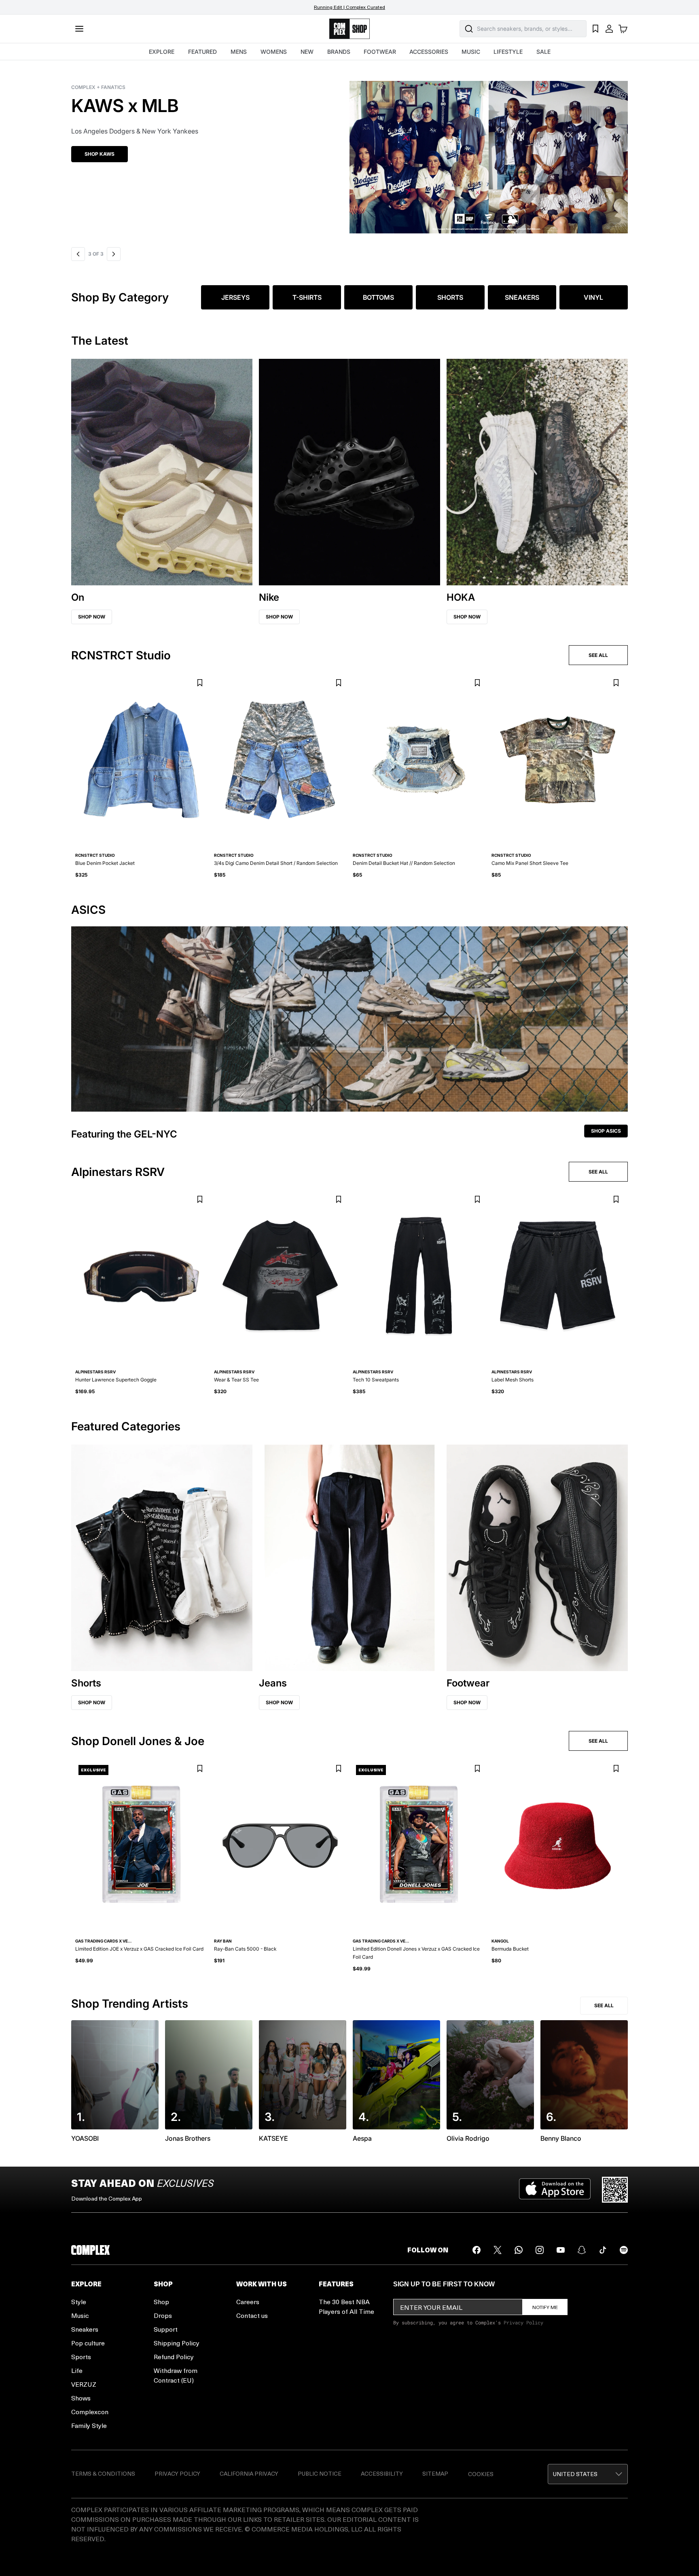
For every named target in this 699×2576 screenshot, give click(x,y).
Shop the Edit (103, 154)
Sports (81, 2357)
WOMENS (274, 52)
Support (166, 2329)
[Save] (200, 683)
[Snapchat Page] (582, 2250)
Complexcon (90, 2412)
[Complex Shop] (349, 29)
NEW (307, 52)
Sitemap (435, 2473)
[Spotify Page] (624, 2250)
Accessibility (382, 2473)
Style (79, 2302)
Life (77, 2370)
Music (80, 2315)
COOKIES (481, 2474)
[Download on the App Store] (555, 2190)
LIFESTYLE (508, 52)
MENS (239, 52)
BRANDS (339, 52)
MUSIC (471, 52)
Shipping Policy (177, 2343)
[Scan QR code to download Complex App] (615, 2190)
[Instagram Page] (540, 2250)
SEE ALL (598, 655)
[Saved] (595, 29)
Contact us (252, 2315)
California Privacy (249, 2473)
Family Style (89, 2425)
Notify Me (545, 2307)
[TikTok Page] (603, 2250)
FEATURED (202, 52)
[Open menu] (79, 29)
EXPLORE (162, 52)
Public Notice (320, 2473)
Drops (163, 2315)
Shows (81, 2398)
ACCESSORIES (429, 52)
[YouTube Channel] (561, 2250)
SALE (543, 52)
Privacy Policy (523, 2322)
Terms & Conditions (103, 2473)
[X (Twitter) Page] (498, 2250)
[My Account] (609, 29)
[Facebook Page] (477, 2250)
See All (604, 2005)
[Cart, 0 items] (623, 29)
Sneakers (85, 2329)
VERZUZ (84, 2384)
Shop (161, 2302)
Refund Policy (174, 2357)
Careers (248, 2302)
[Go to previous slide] (78, 254)
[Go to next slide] (112, 254)
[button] (349, 152)
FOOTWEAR (380, 52)
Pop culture (88, 2343)
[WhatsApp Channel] (519, 2250)
